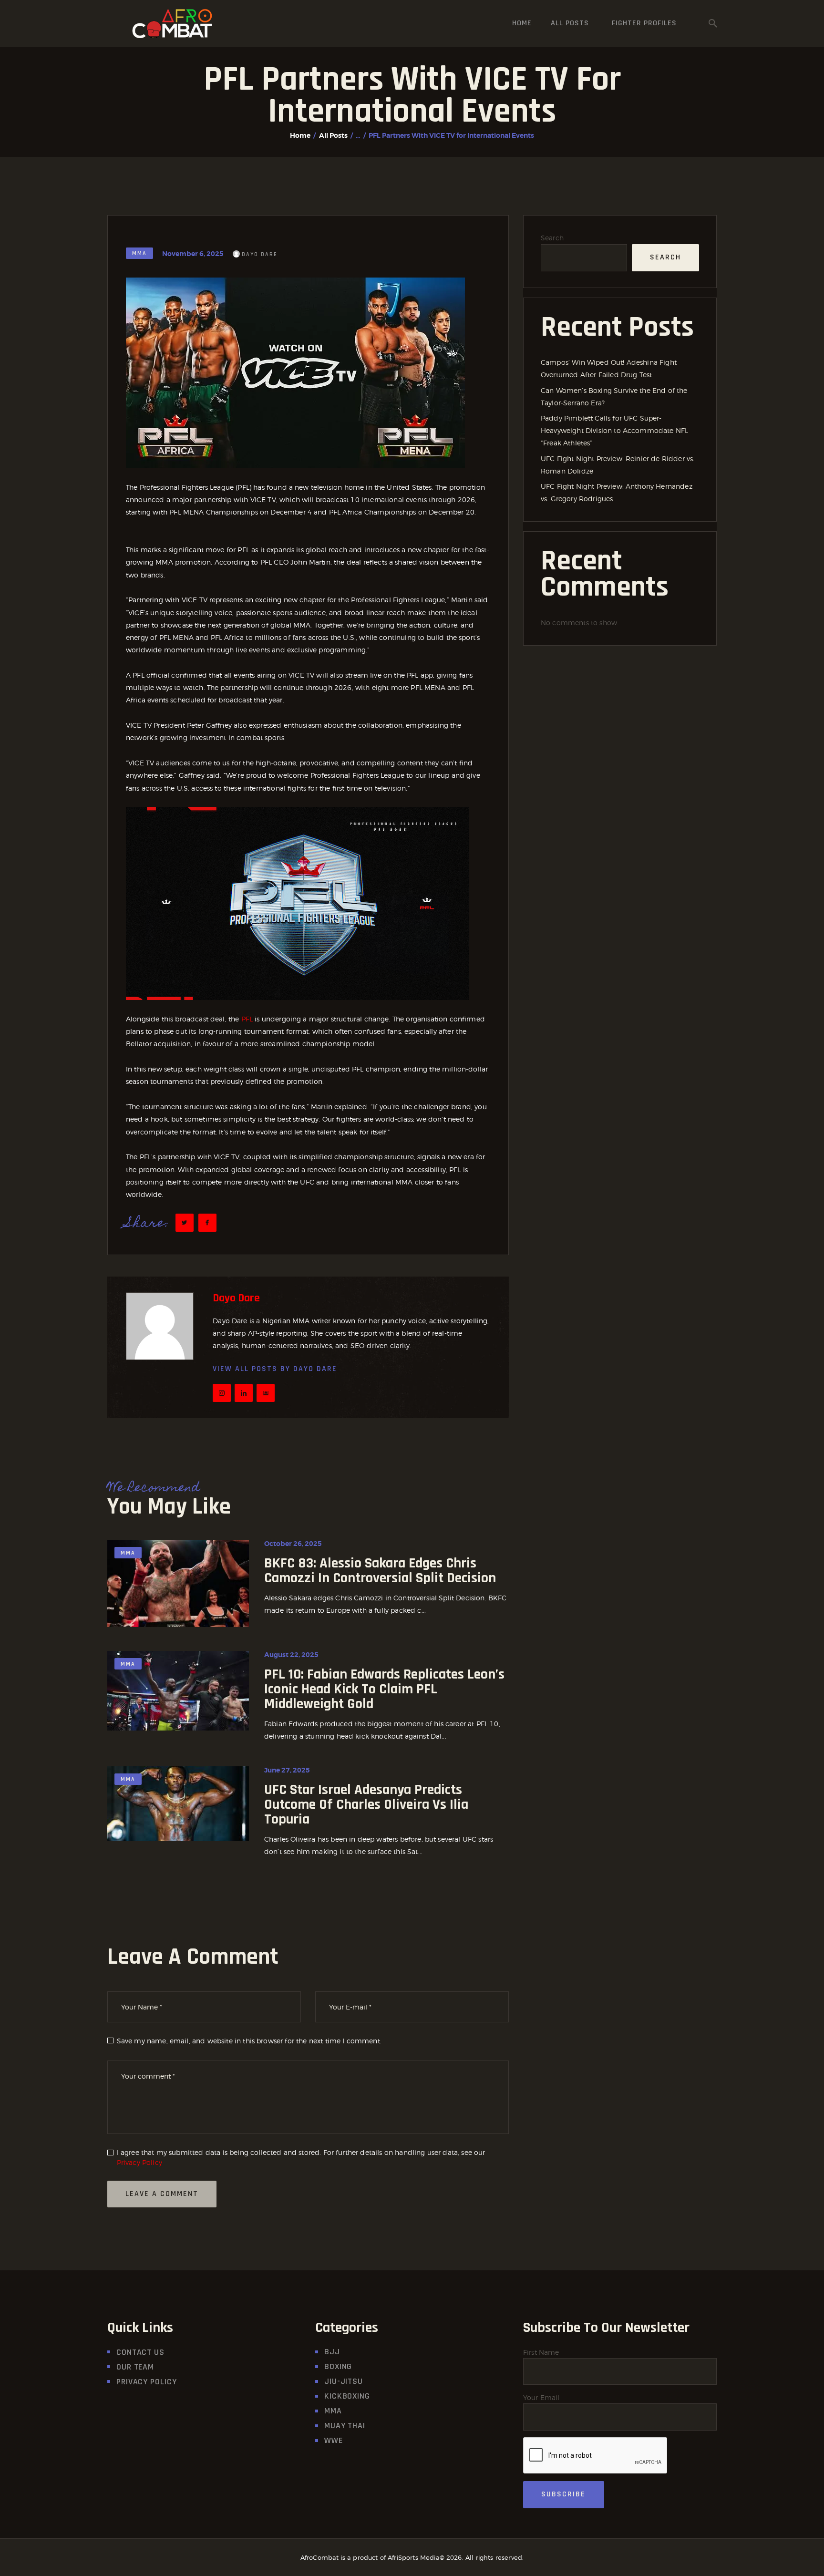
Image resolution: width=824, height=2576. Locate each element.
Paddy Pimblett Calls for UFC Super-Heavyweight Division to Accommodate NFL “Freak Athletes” (614, 430)
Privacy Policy (139, 2162)
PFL (246, 1019)
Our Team (135, 2367)
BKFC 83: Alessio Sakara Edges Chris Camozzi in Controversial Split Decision (380, 1571)
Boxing (338, 2366)
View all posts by (275, 1369)
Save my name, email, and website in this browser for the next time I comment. (249, 2041)
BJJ (332, 2352)
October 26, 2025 (293, 1544)
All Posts (333, 135)
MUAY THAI (345, 2426)
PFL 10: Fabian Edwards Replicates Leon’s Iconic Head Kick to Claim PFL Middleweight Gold (384, 1689)
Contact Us (140, 2352)
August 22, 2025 (291, 1655)
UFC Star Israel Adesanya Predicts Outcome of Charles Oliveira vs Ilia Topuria (366, 1805)
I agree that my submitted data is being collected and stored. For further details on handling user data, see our (301, 2157)
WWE (334, 2440)
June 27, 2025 (287, 1770)
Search (552, 238)
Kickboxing (347, 2396)
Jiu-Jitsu (344, 2381)
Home (300, 135)
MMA (139, 253)
